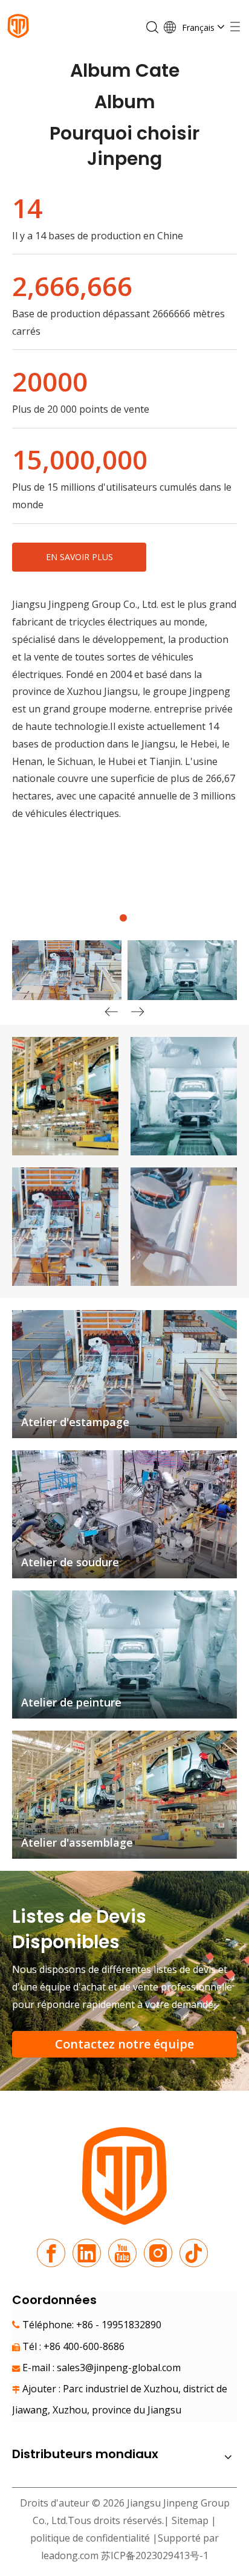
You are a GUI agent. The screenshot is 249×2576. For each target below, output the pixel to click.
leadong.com (70, 2555)
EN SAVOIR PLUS (79, 557)
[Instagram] (158, 2253)
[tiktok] (194, 2253)
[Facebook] (51, 2253)
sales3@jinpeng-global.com (119, 2368)
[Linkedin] (87, 2253)
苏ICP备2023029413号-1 (155, 2555)
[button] (138, 1013)
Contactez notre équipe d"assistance (124, 2047)
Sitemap (190, 2520)
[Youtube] (122, 2253)
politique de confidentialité (91, 2538)
